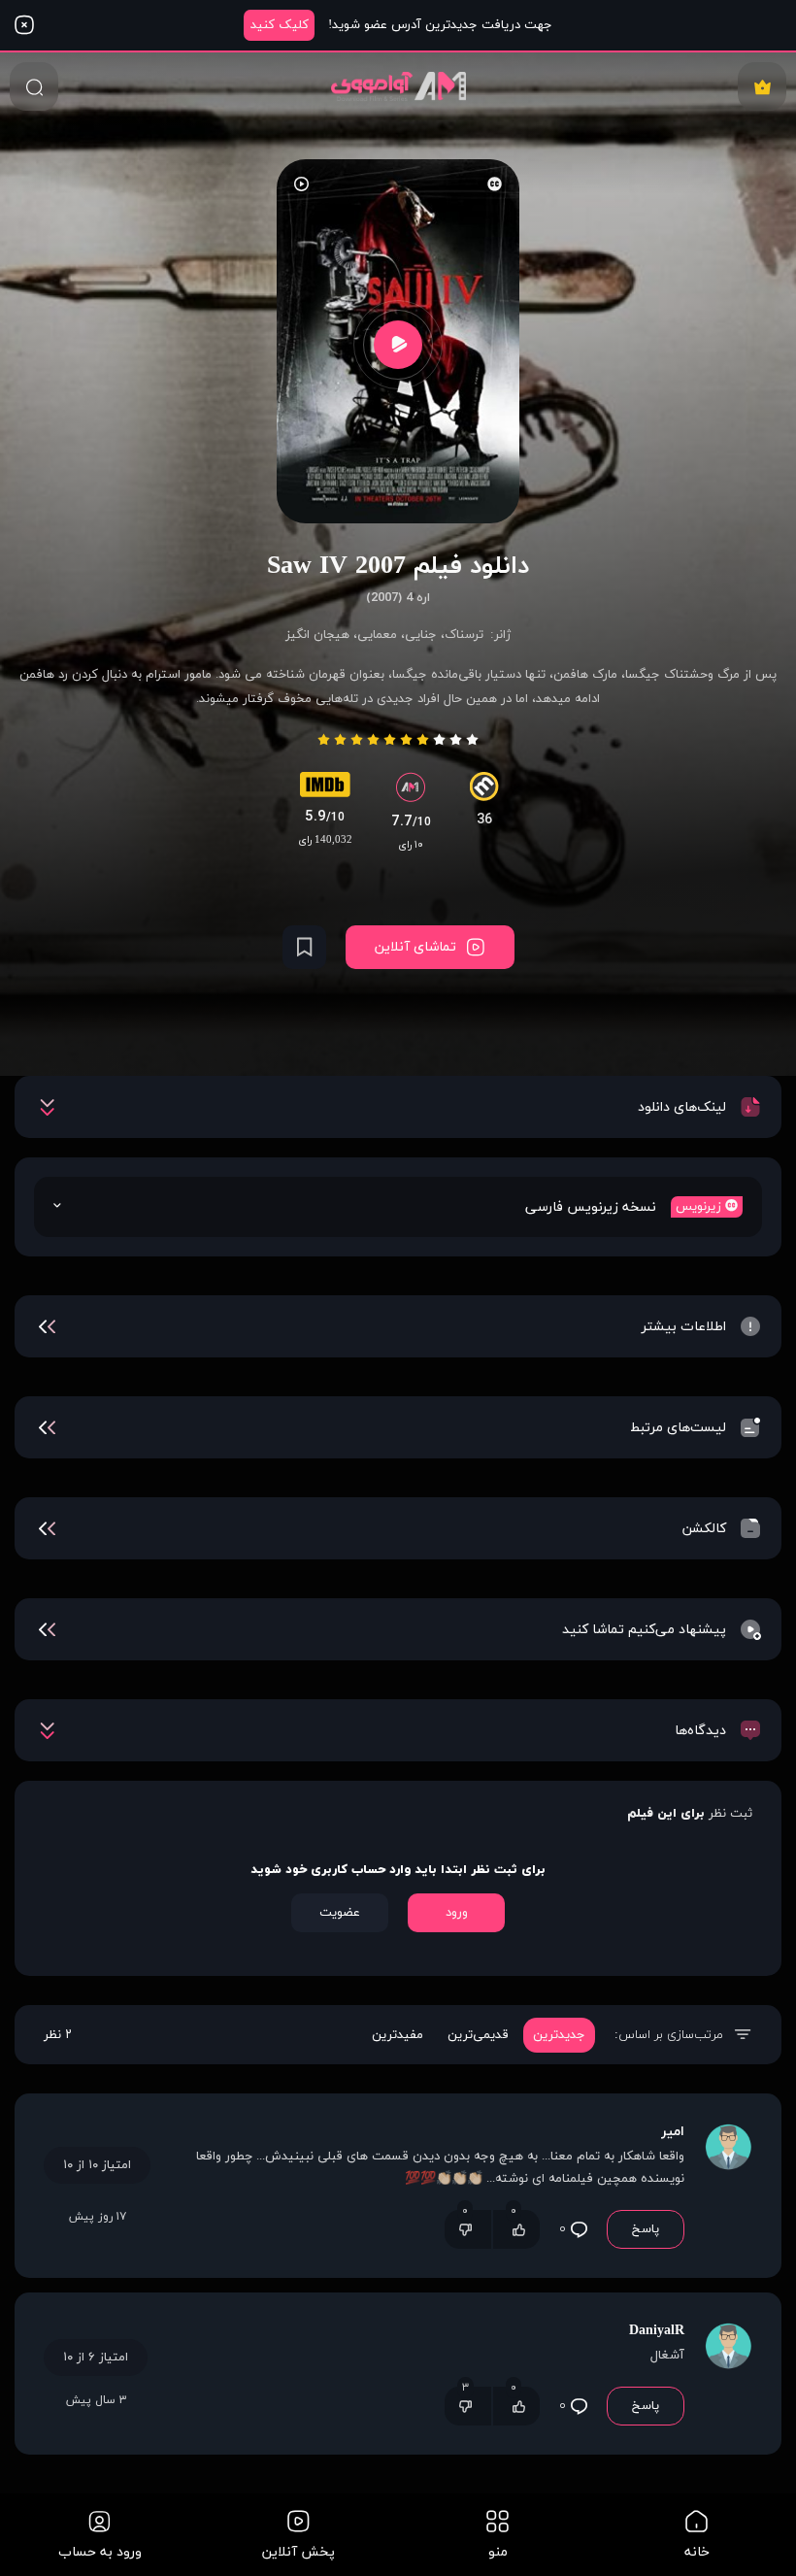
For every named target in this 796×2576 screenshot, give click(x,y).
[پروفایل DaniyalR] (728, 2374)
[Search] (34, 86)
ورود (457, 1913)
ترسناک (464, 635)
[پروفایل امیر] (728, 2186)
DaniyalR (657, 2331)
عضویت (340, 1913)
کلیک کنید (280, 25)
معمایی (377, 635)
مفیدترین (398, 2035)
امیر (673, 2132)
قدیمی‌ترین (478, 2035)
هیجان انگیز (317, 635)
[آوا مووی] (398, 86)
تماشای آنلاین (415, 947)
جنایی (421, 635)
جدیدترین (559, 2035)
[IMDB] (325, 789)
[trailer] (398, 344)
